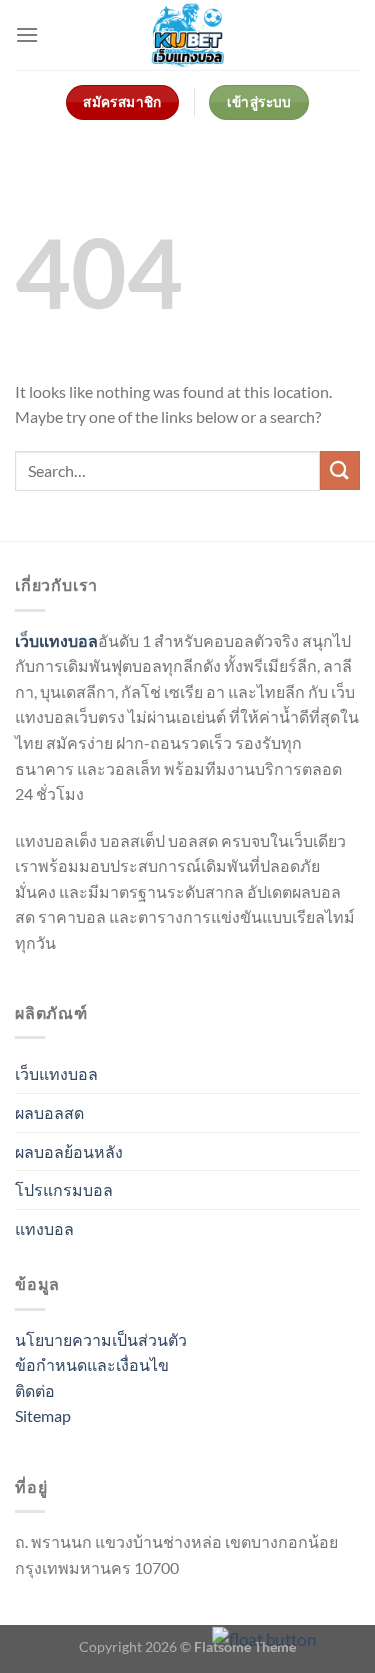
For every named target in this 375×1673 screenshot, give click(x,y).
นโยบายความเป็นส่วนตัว (101, 1339)
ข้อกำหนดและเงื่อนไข (92, 1364)
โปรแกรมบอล (64, 1189)
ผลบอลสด (49, 1112)
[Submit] (340, 470)
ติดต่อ (35, 1390)
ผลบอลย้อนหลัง (69, 1151)
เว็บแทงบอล (56, 1073)
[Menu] (27, 34)
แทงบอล (44, 1228)
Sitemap (43, 1415)
